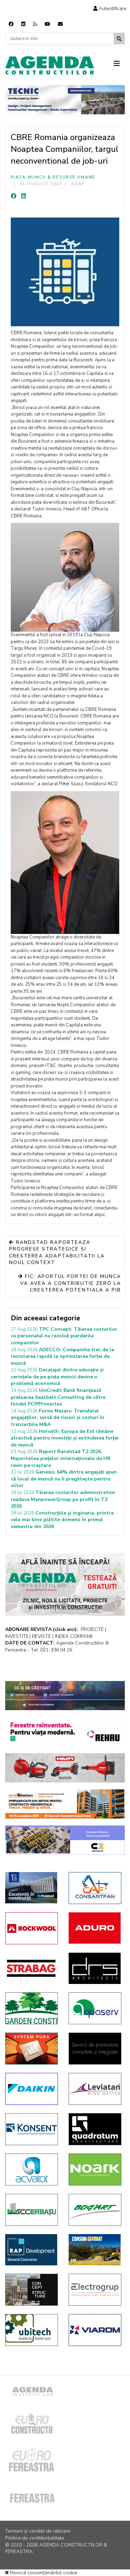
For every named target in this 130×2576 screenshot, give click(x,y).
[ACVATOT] (32, 2169)
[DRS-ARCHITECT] (95, 1968)
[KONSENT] (32, 2129)
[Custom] (35, 24)
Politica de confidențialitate (35, 2538)
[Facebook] (11, 24)
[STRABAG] (32, 1968)
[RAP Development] (32, 2250)
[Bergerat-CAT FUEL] (95, 2250)
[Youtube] (47, 24)
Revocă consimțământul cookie (43, 2573)
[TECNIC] (65, 100)
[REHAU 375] (65, 1732)
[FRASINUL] (32, 1888)
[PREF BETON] (65, 1804)
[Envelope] (60, 24)
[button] (110, 9)
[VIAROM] (95, 2330)
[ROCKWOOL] (32, 1928)
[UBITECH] (32, 2330)
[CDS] (95, 2049)
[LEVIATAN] (95, 2089)
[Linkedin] (23, 24)
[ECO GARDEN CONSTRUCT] (32, 2008)
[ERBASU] (32, 2210)
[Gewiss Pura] (32, 2049)
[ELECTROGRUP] (95, 2290)
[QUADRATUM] (95, 2129)
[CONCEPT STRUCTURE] (32, 2290)
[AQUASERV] (95, 2008)
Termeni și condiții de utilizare (38, 2531)
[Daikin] (32, 2089)
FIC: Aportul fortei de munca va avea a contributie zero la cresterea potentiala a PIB (71, 1283)
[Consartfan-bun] (95, 1888)
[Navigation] (119, 64)
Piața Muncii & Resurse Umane (53, 177)
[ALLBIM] (65, 1696)
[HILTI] (65, 1768)
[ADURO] (95, 1928)
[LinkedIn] (24, 196)
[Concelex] (65, 1840)
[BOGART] (95, 2210)
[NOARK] (95, 2169)
